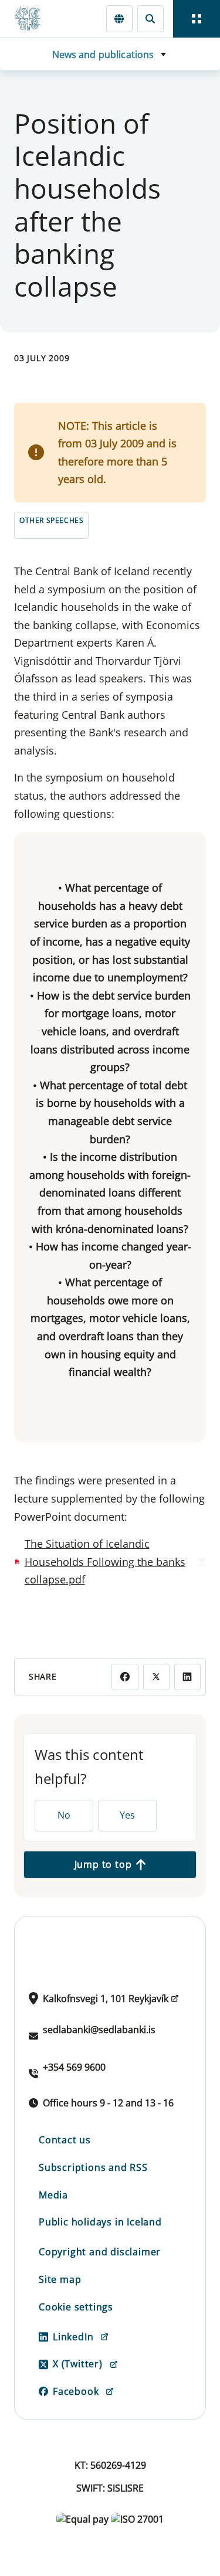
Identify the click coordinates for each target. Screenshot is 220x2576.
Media (53, 2195)
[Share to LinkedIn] (187, 1677)
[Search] (150, 18)
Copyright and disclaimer (100, 2252)
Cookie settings (76, 2307)
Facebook (76, 2391)
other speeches (51, 520)
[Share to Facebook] (125, 1677)
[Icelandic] (119, 18)
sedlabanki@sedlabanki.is (99, 2030)
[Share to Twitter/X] (156, 1677)
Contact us (65, 2140)
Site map (60, 2279)
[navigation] (197, 19)
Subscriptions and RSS (93, 2167)
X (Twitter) (78, 2364)
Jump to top (103, 1864)
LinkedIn (73, 2337)
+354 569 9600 (74, 2067)
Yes (127, 1815)
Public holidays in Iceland (100, 2222)
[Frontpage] (33, 19)
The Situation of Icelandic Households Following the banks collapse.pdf (105, 1561)
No (64, 1815)
